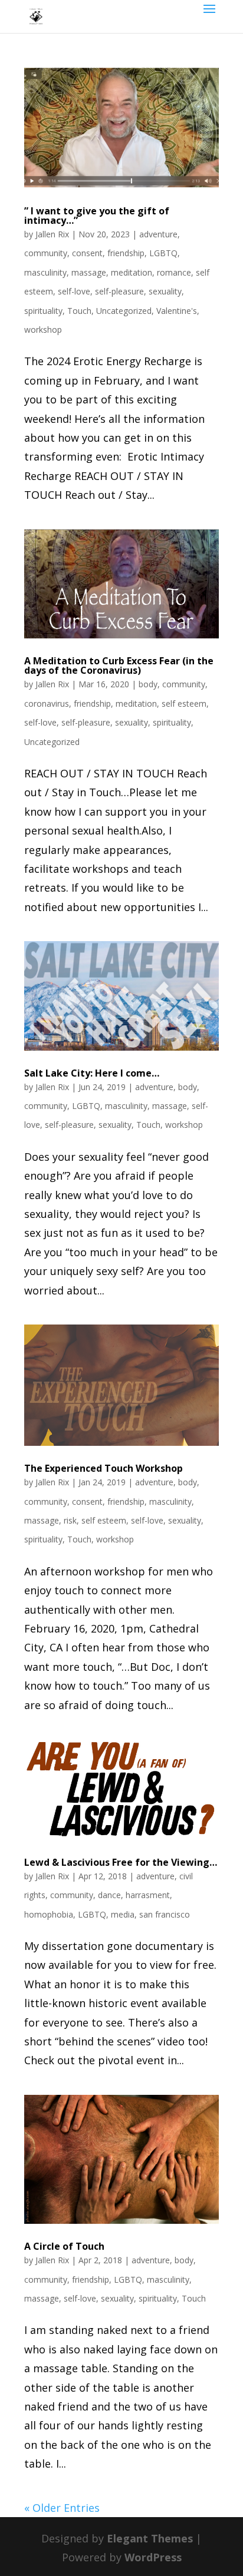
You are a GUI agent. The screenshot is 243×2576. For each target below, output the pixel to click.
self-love (74, 291)
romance (174, 272)
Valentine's (177, 311)
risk (70, 1520)
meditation (132, 272)
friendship (126, 253)
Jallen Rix (52, 234)
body (148, 684)
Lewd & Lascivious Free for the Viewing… (121, 1862)
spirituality (43, 311)
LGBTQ (163, 253)
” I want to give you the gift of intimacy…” (97, 216)
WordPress (153, 2557)
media (123, 1914)
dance (109, 1895)
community (46, 253)
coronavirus (47, 703)
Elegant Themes (150, 2538)
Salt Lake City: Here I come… (92, 1073)
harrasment (148, 1895)
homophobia (49, 1914)
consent (87, 253)
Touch (79, 311)
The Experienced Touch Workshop (104, 1468)
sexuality (165, 291)
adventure (158, 234)
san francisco (165, 1914)
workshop (43, 330)
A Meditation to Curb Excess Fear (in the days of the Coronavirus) (119, 665)
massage (89, 272)
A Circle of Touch (64, 2246)
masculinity (45, 272)
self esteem (184, 703)
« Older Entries (62, 2508)
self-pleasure (119, 291)
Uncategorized (124, 311)
